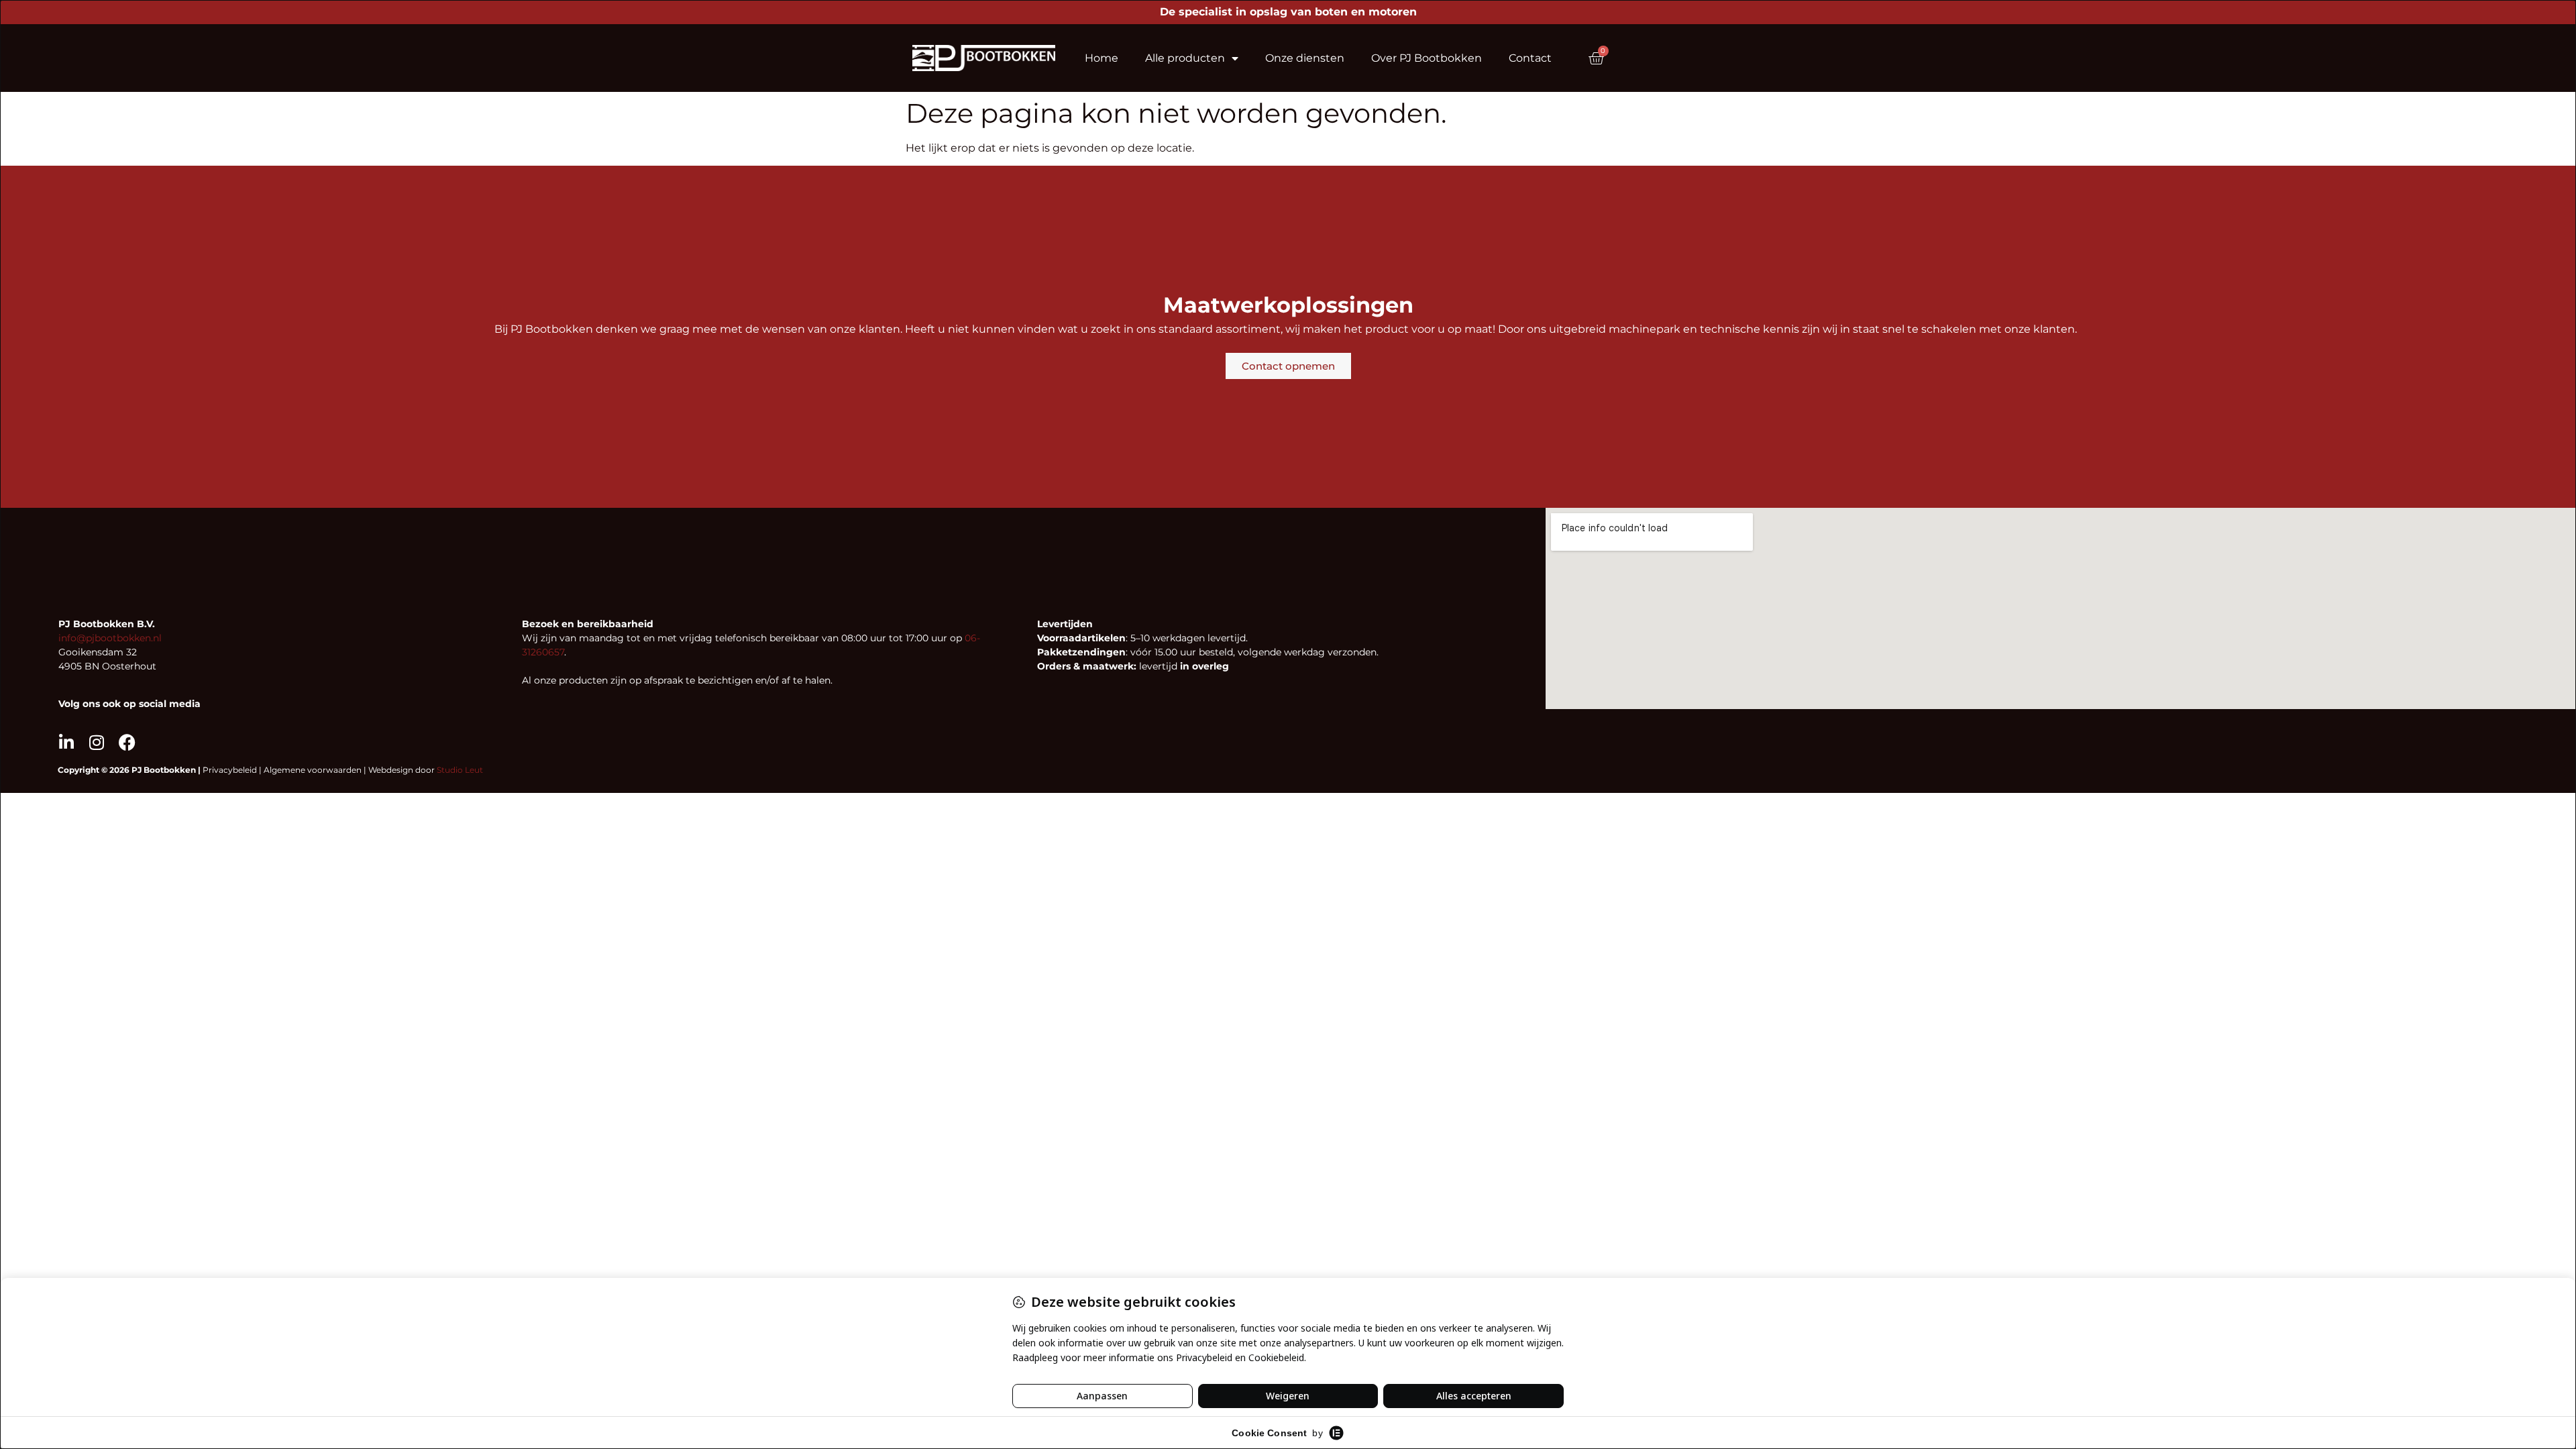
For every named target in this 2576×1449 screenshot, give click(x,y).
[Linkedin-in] (67, 742)
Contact (1530, 58)
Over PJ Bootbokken (1427, 58)
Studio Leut (460, 770)
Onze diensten (1305, 58)
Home (1102, 58)
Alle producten (1185, 58)
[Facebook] (127, 742)
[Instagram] (97, 742)
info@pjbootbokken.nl (110, 638)
